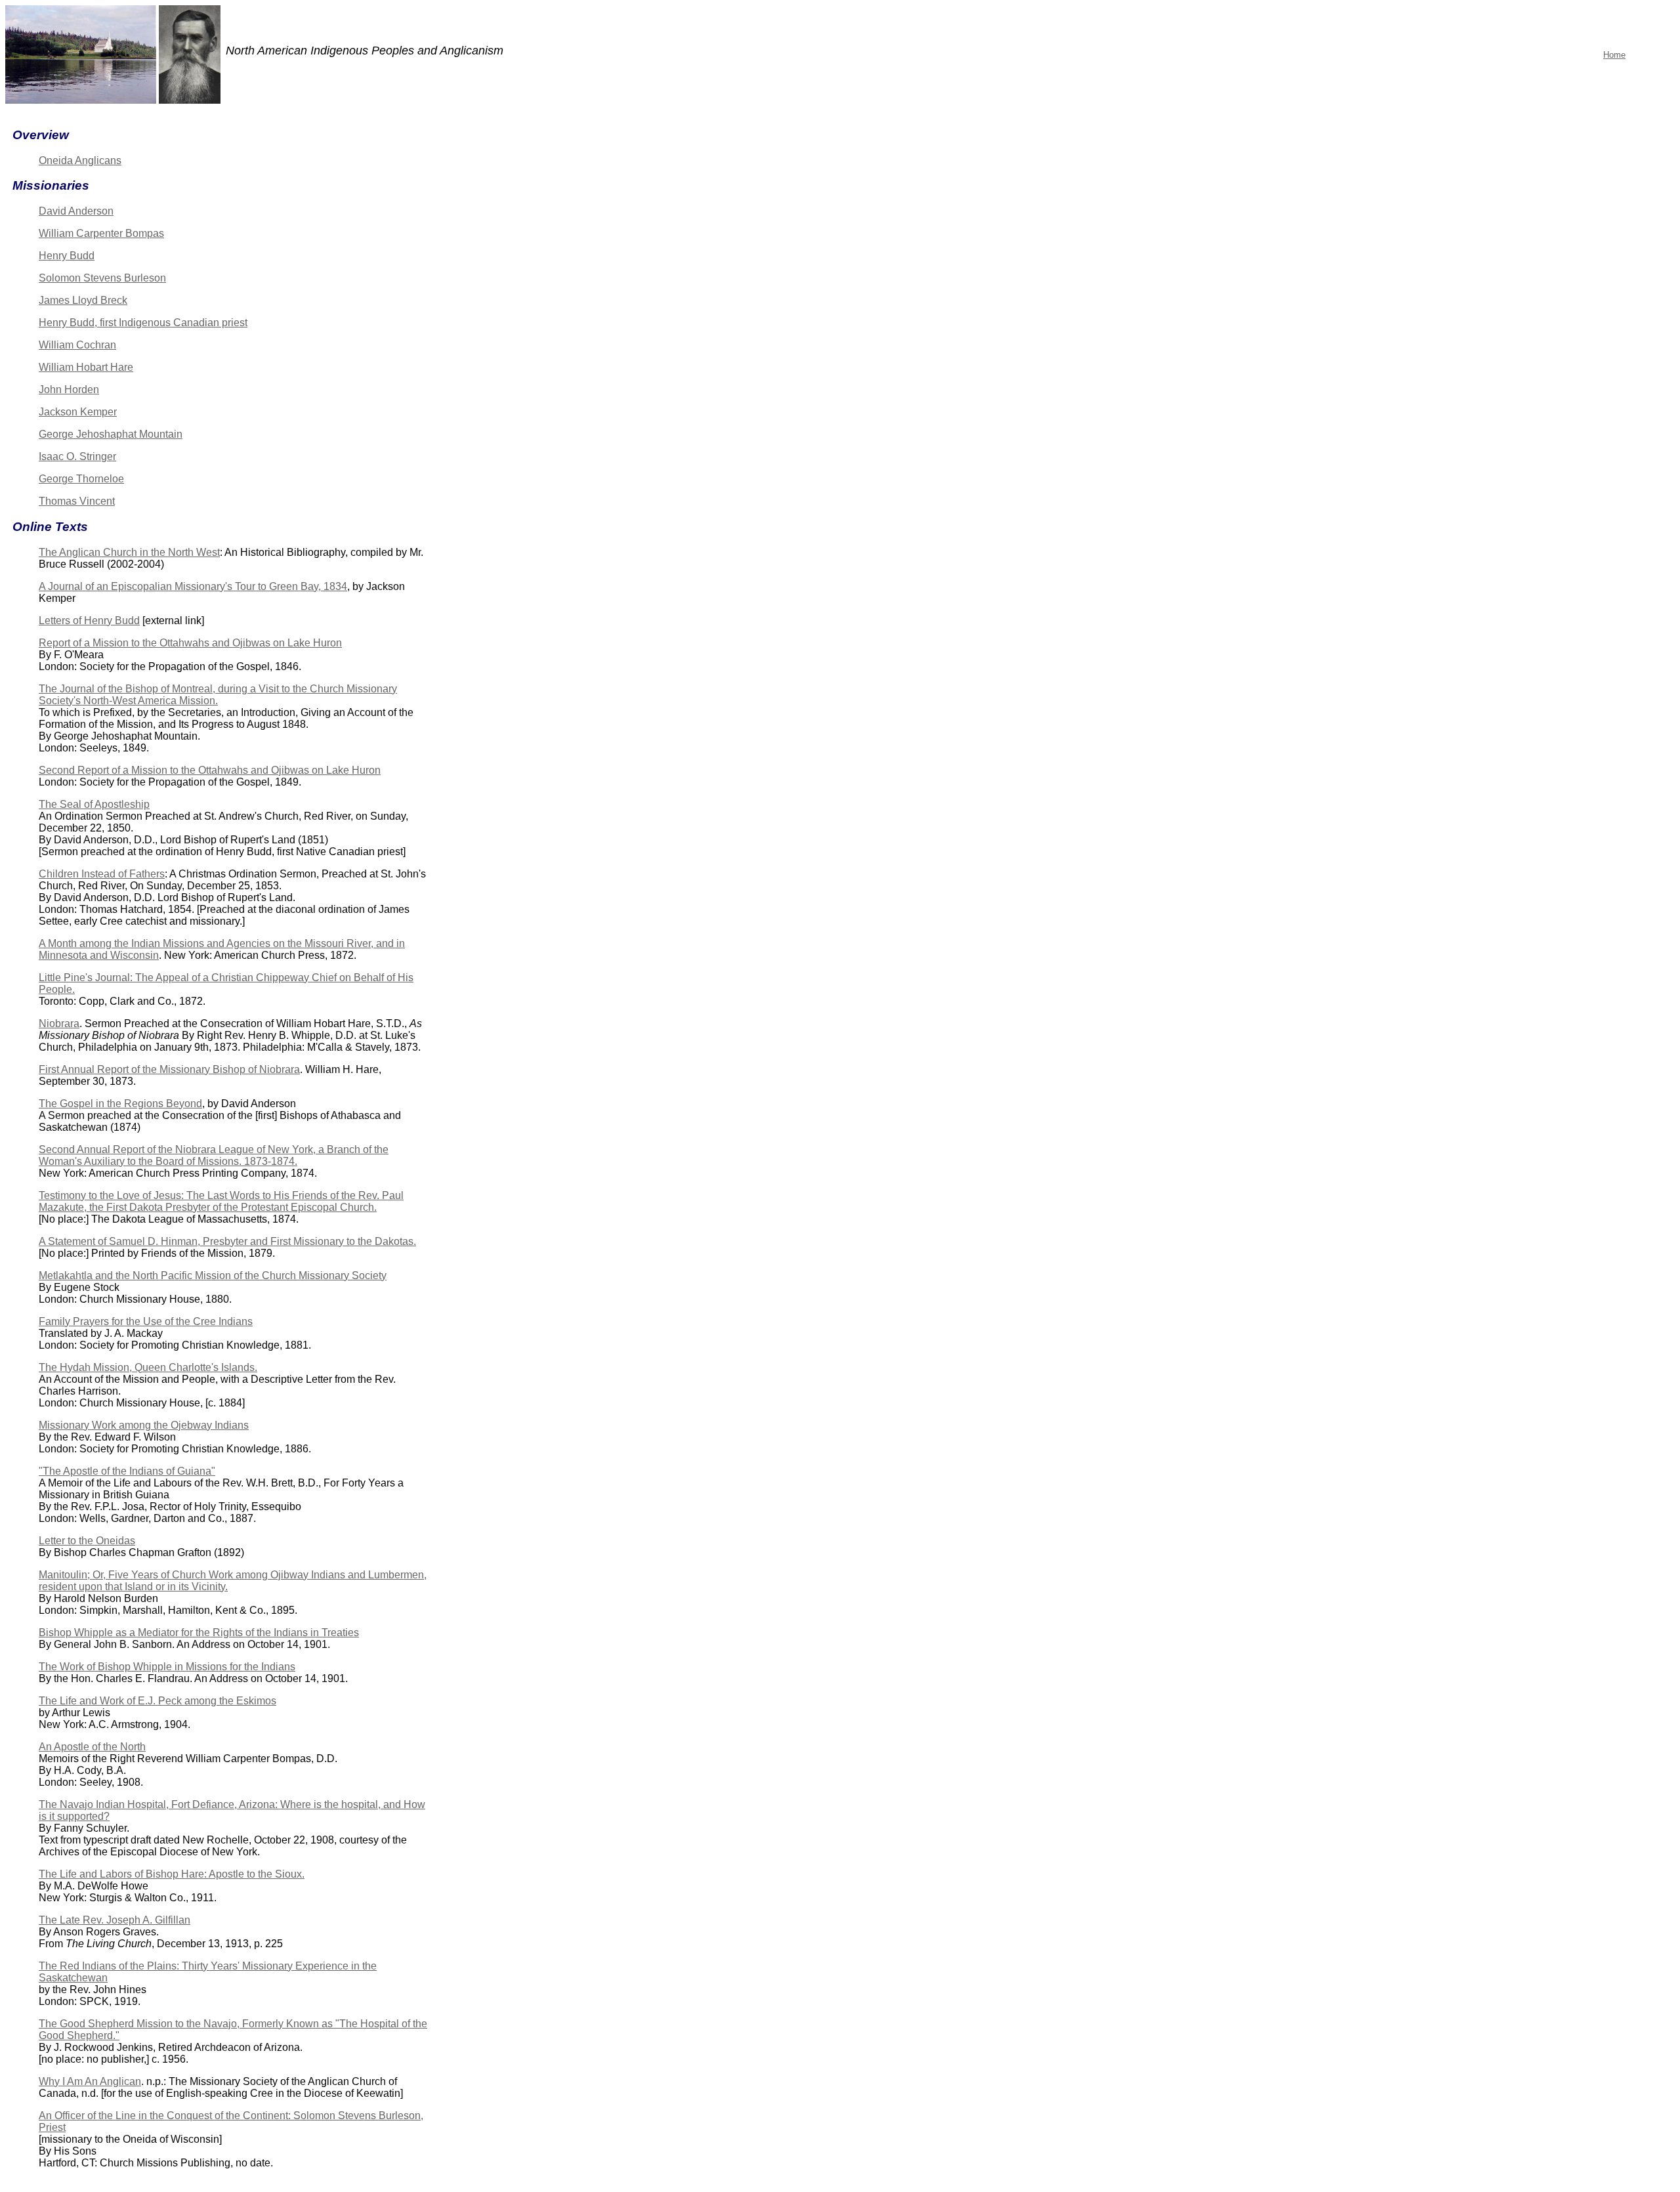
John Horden (69, 390)
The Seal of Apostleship (94, 804)
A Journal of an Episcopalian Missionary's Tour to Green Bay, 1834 (193, 586)
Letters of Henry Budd (89, 621)
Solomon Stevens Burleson (102, 278)
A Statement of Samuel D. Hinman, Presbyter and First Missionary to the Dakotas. (227, 1241)
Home (1614, 55)
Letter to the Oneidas (87, 1541)
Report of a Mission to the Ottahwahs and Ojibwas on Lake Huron (190, 643)
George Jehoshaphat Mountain (111, 434)
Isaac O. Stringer (77, 456)
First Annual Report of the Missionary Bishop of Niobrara (169, 1069)
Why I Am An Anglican (90, 2081)
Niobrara (59, 1023)
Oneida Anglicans (80, 160)
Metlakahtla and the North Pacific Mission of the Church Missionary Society (213, 1275)
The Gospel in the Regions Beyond (120, 1104)
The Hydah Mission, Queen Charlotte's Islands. (148, 1367)
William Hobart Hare (86, 367)
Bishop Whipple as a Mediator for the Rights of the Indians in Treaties (199, 1633)
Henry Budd (67, 256)
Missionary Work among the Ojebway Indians (144, 1425)
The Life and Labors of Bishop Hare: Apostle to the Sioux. (172, 1874)
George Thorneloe (81, 479)
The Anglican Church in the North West (129, 552)
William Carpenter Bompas (101, 233)
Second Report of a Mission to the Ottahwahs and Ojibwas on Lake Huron (210, 770)
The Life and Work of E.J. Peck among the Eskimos (157, 1701)
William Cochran (77, 345)
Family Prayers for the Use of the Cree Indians (146, 1321)
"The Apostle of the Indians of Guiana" (127, 1471)
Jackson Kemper (78, 412)
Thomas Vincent (77, 501)
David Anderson (76, 211)
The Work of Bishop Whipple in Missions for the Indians (167, 1667)
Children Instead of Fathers (102, 874)
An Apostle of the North (92, 1747)
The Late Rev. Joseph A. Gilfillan (115, 1920)
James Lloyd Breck (83, 300)
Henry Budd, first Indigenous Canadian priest (143, 323)
